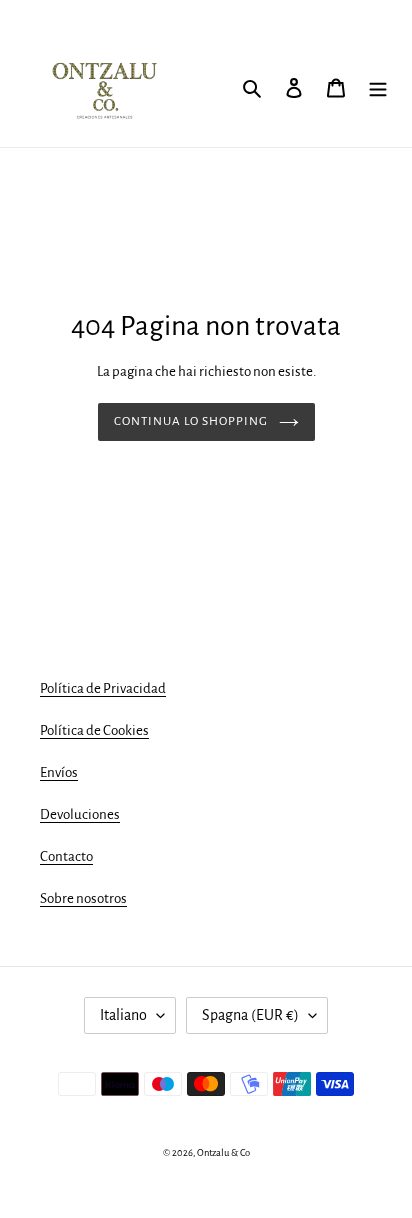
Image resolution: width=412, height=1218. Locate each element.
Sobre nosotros (83, 898)
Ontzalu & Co (223, 1153)
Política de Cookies (94, 730)
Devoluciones (80, 814)
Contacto (66, 856)
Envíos (59, 772)
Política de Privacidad (103, 688)
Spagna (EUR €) (250, 1015)
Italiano (123, 1015)
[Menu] (378, 87)
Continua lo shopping (191, 421)
